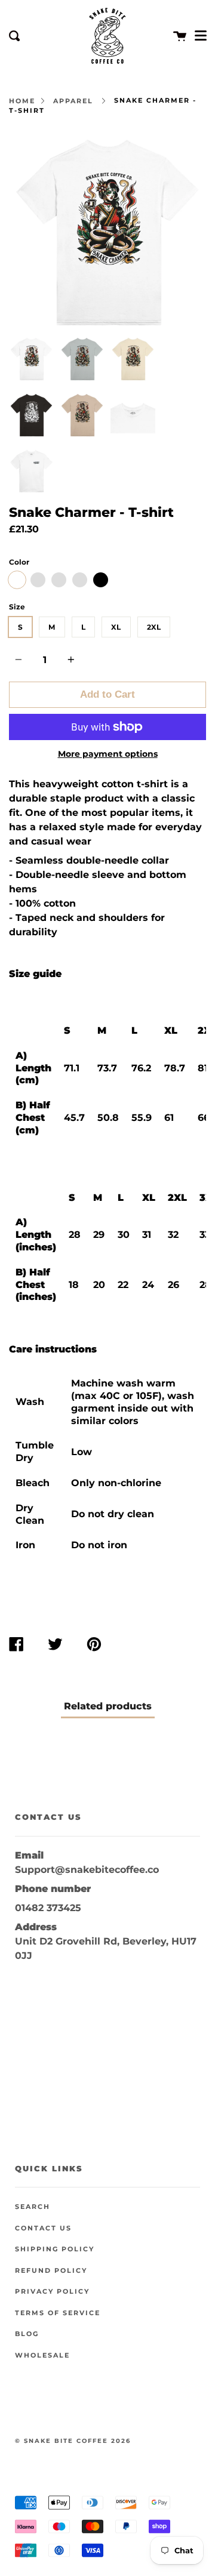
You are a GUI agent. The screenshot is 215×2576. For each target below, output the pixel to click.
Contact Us (43, 2228)
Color (19, 562)
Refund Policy (51, 2271)
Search (33, 2207)
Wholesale (42, 2355)
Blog (27, 2334)
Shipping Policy (55, 2249)
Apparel (73, 101)
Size (17, 607)
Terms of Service (58, 2313)
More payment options (108, 754)
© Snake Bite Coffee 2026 (73, 2441)
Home (22, 101)
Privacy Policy (52, 2292)
